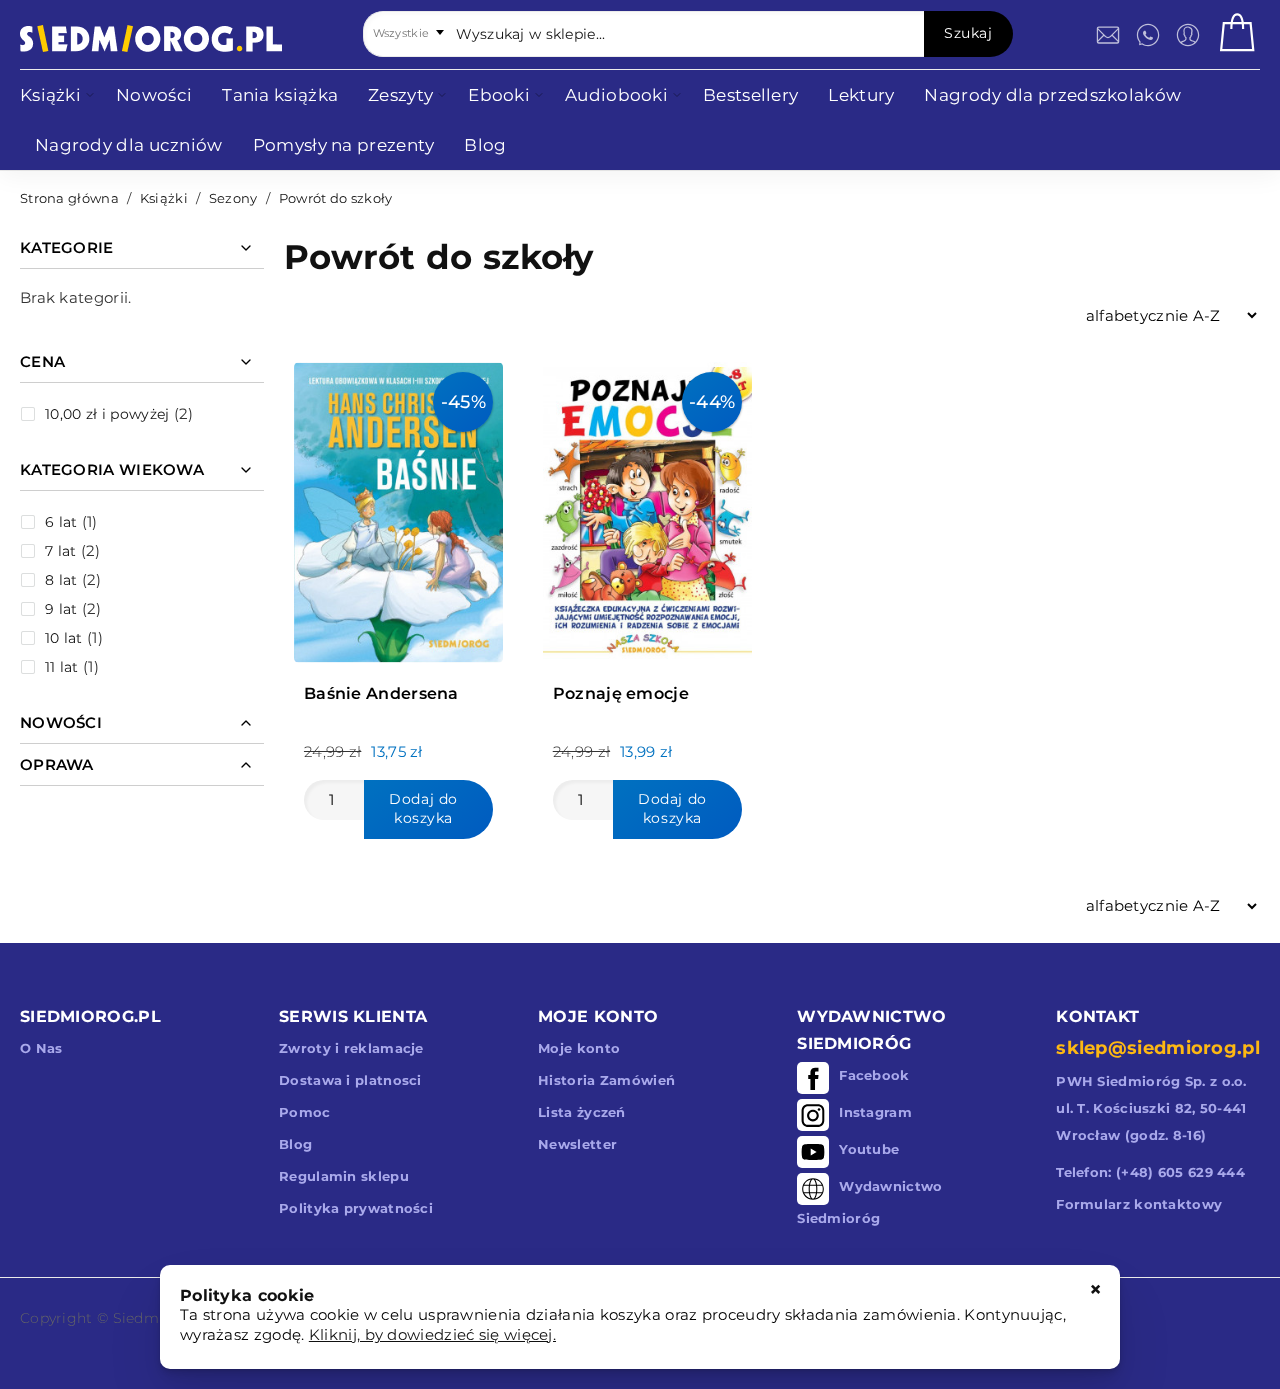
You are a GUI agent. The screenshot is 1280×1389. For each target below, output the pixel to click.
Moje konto (579, 1048)
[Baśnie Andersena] (398, 507)
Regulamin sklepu (344, 1176)
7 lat (61, 551)
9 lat (61, 609)
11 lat (62, 667)
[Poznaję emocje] (647, 507)
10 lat (64, 638)
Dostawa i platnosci (350, 1080)
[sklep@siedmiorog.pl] (1108, 35)
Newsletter (577, 1144)
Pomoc (305, 1112)
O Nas (41, 1048)
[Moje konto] (1188, 35)
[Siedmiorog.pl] (151, 38)
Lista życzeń (582, 1112)
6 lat (61, 522)
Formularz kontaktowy (1139, 1204)
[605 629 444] (1148, 35)
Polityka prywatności (356, 1208)
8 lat (61, 580)
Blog (295, 1144)
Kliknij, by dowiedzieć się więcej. (432, 1334)
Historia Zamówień (606, 1080)
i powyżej (107, 414)
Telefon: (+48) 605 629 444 (1150, 1172)
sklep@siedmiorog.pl (1158, 1048)
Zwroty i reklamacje (351, 1048)
